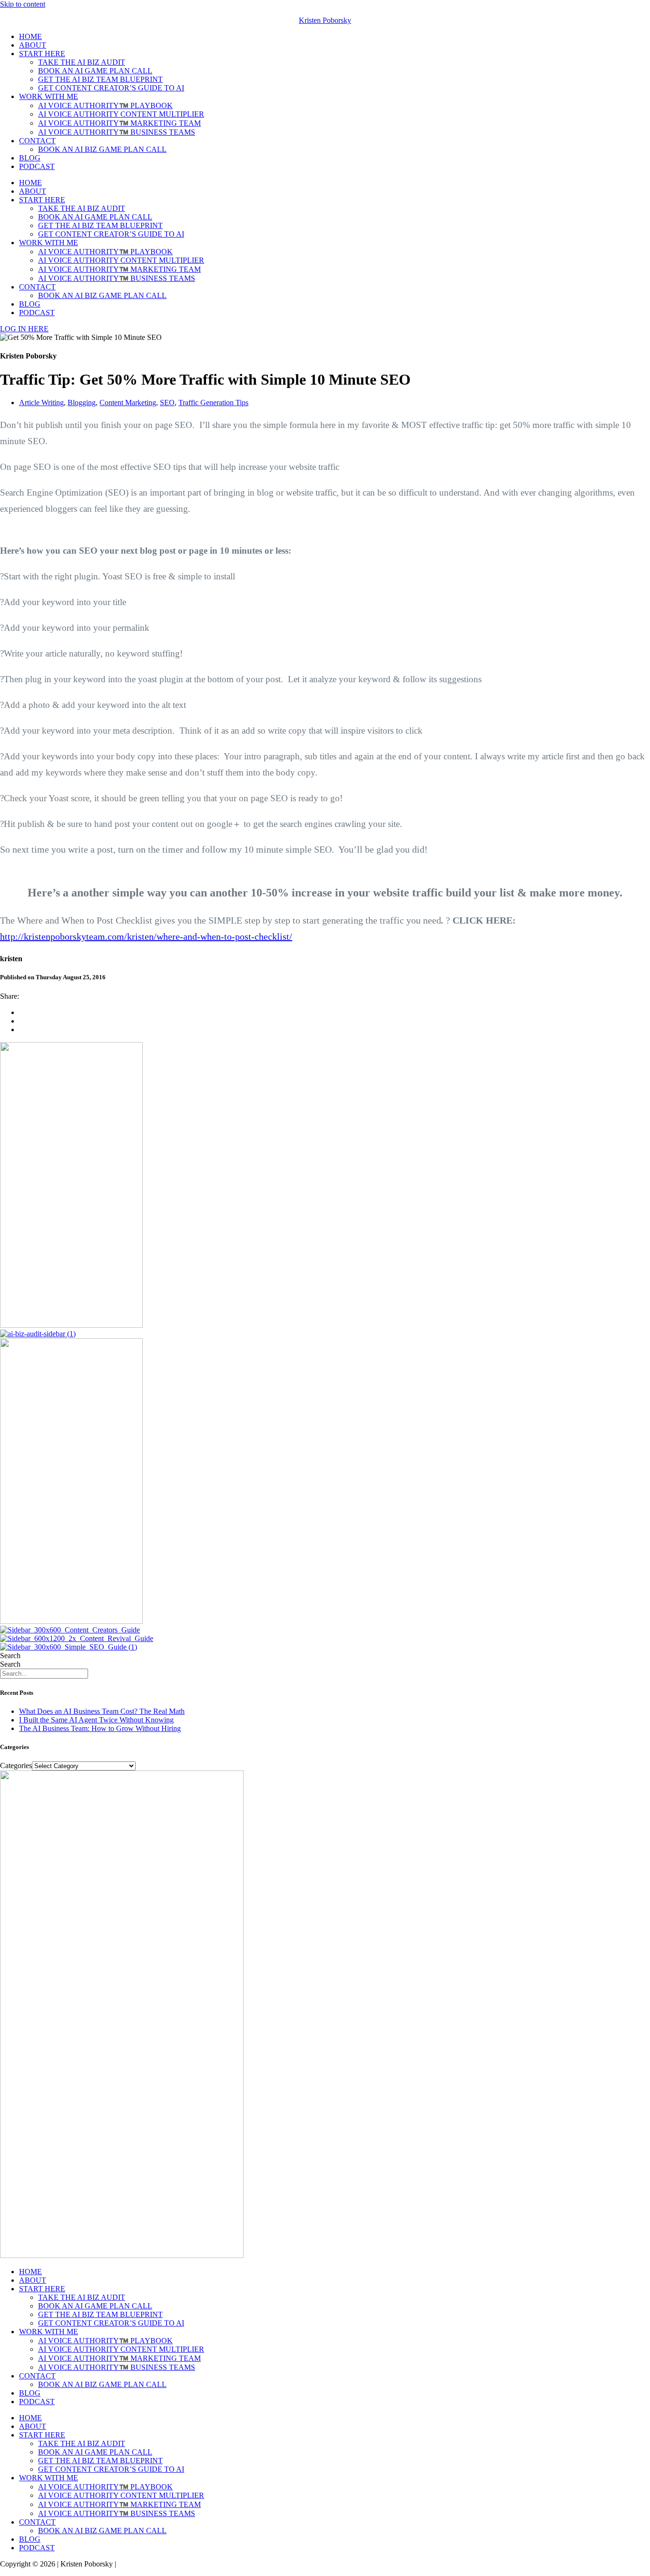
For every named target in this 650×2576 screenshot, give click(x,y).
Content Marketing (128, 403)
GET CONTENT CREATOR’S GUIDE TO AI (111, 88)
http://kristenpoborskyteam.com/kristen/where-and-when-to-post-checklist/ (146, 936)
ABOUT (33, 45)
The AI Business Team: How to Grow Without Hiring (100, 1728)
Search (10, 1656)
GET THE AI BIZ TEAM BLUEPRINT (100, 79)
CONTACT (37, 141)
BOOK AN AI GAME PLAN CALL (95, 71)
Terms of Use (138, 2564)
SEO (167, 403)
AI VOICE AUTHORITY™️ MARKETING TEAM (119, 123)
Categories (16, 1765)
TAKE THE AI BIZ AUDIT (82, 62)
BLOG (30, 158)
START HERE (42, 54)
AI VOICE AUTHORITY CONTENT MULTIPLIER (121, 114)
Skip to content (23, 4)
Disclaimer (180, 2564)
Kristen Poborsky (325, 20)
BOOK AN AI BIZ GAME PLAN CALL (102, 149)
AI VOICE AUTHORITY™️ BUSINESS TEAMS (117, 132)
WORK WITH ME (49, 96)
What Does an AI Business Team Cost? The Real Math (102, 1711)
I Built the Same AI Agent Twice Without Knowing (96, 1720)
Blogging (82, 403)
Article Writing (41, 403)
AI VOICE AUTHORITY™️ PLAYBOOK (105, 105)
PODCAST (37, 166)
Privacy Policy (223, 2564)
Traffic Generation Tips (213, 403)
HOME (30, 36)
